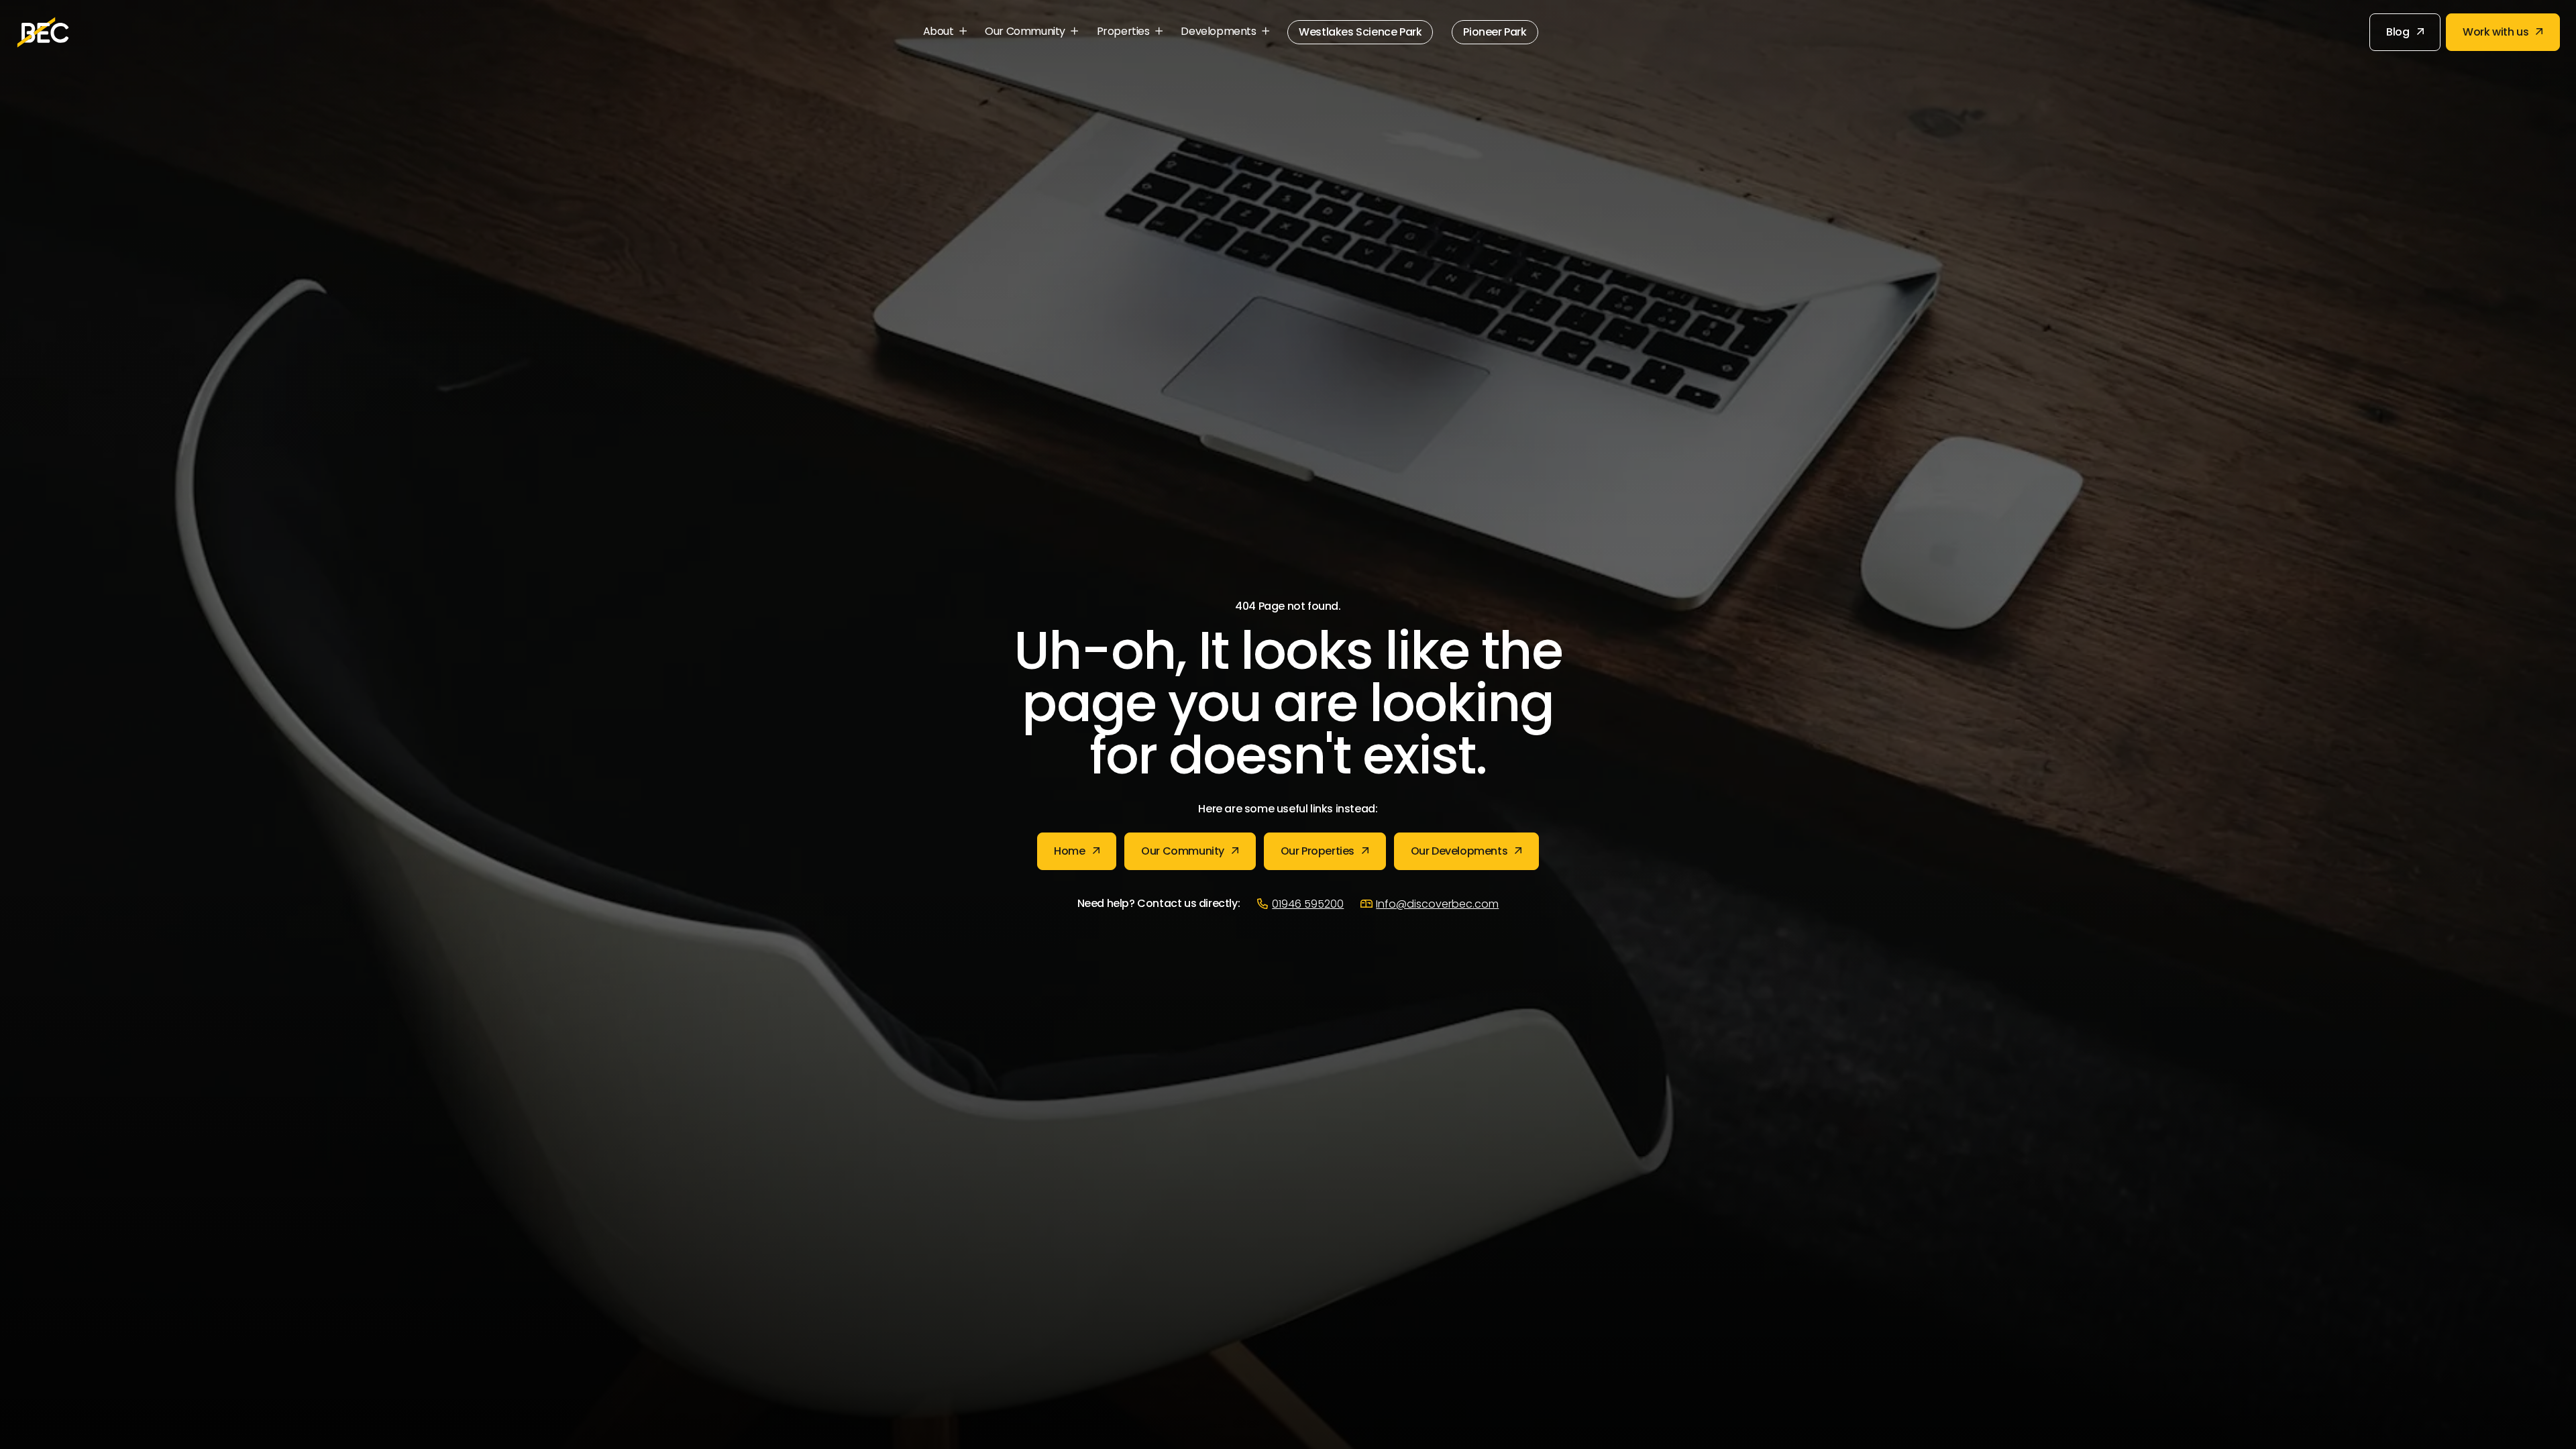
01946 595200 (1308, 905)
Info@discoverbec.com (1437, 905)
